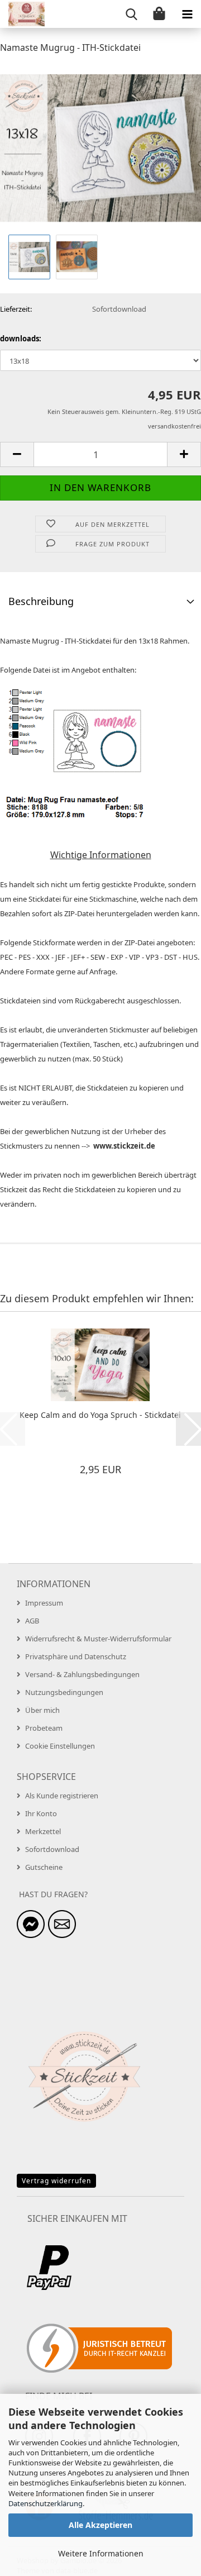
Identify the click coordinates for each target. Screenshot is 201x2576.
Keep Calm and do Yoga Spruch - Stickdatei (100, 1415)
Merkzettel (43, 1831)
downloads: (21, 339)
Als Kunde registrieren (62, 1796)
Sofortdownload (52, 1849)
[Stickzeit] (22, 14)
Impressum (44, 1603)
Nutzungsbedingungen (64, 1692)
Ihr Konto (41, 1813)
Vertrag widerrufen (56, 2181)
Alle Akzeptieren (100, 2525)
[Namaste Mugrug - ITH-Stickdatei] (100, 147)
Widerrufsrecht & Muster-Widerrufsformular (98, 1639)
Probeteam (44, 1728)
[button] (17, 454)
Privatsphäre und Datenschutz (76, 1656)
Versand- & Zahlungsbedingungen (82, 1674)
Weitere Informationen (101, 2553)
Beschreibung (41, 601)
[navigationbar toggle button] (187, 14)
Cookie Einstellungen (60, 1746)
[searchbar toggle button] (131, 14)
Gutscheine (44, 1867)
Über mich (42, 1710)
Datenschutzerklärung (46, 2503)
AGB (32, 1621)
